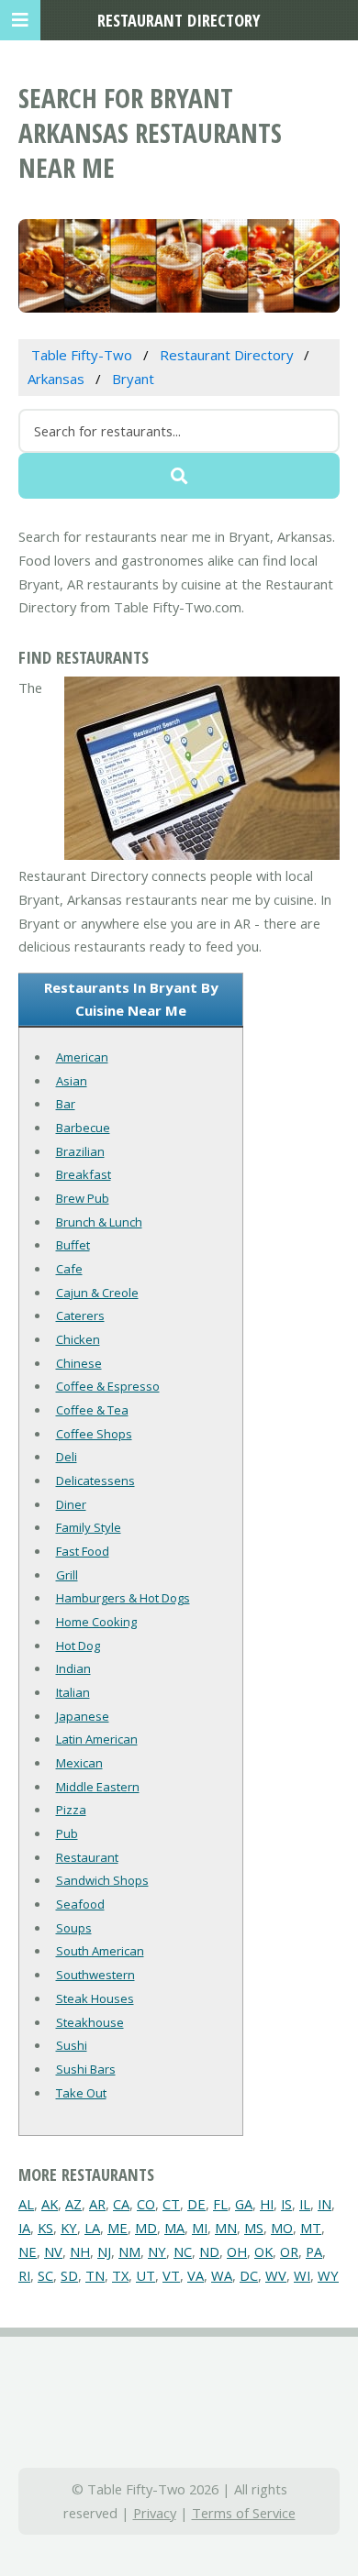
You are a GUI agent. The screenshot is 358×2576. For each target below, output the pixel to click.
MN (226, 2228)
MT (311, 2228)
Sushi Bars (86, 2069)
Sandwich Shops (102, 1880)
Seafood (80, 1904)
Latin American (97, 1739)
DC (249, 2275)
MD (146, 2228)
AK (50, 2204)
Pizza (71, 1810)
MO (282, 2228)
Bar (66, 1104)
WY (328, 2275)
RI (24, 2275)
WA (222, 2275)
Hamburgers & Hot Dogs (123, 1598)
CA (121, 2204)
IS (286, 2204)
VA (196, 2275)
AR (97, 2204)
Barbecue (83, 1128)
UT (145, 2275)
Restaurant (87, 1857)
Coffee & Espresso (108, 1386)
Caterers (80, 1316)
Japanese (83, 1716)
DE (196, 2204)
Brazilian (80, 1151)
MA (174, 2228)
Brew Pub (83, 1198)
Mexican (79, 1763)
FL (220, 2204)
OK (263, 2251)
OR (289, 2251)
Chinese (79, 1363)
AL (26, 2204)
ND (209, 2251)
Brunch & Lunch (99, 1222)
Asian (72, 1081)
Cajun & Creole (97, 1293)
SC (45, 2275)
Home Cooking (96, 1622)
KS (45, 2228)
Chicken (78, 1339)
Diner (71, 1504)
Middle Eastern (98, 1787)
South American (100, 1951)
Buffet (73, 1245)
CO (146, 2204)
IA (24, 2228)
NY (157, 2251)
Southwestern (95, 1975)
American (82, 1057)
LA (92, 2228)
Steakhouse (90, 2022)
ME (117, 2228)
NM (129, 2251)
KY (69, 2228)
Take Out (81, 2093)
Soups (74, 1928)
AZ (73, 2204)
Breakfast (84, 1174)
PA (314, 2251)
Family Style (89, 1527)
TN (95, 2275)
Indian (73, 1668)
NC (183, 2251)
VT (171, 2275)
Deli (67, 1457)
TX (120, 2275)
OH (237, 2251)
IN (324, 2204)
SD (69, 2275)
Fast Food (83, 1551)
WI (302, 2275)
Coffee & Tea (92, 1410)
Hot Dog (78, 1646)
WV (276, 2275)
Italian (73, 1692)
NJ (104, 2251)
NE (28, 2251)
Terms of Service (244, 2513)
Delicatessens (95, 1481)
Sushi (72, 2045)
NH (80, 2251)
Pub (67, 1833)
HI (267, 2204)
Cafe (69, 1269)
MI (200, 2228)
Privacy (155, 2513)
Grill (67, 1575)
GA (244, 2204)
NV (53, 2251)
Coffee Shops (94, 1434)
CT (171, 2204)
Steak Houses (95, 1998)
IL (305, 2204)
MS (254, 2228)
